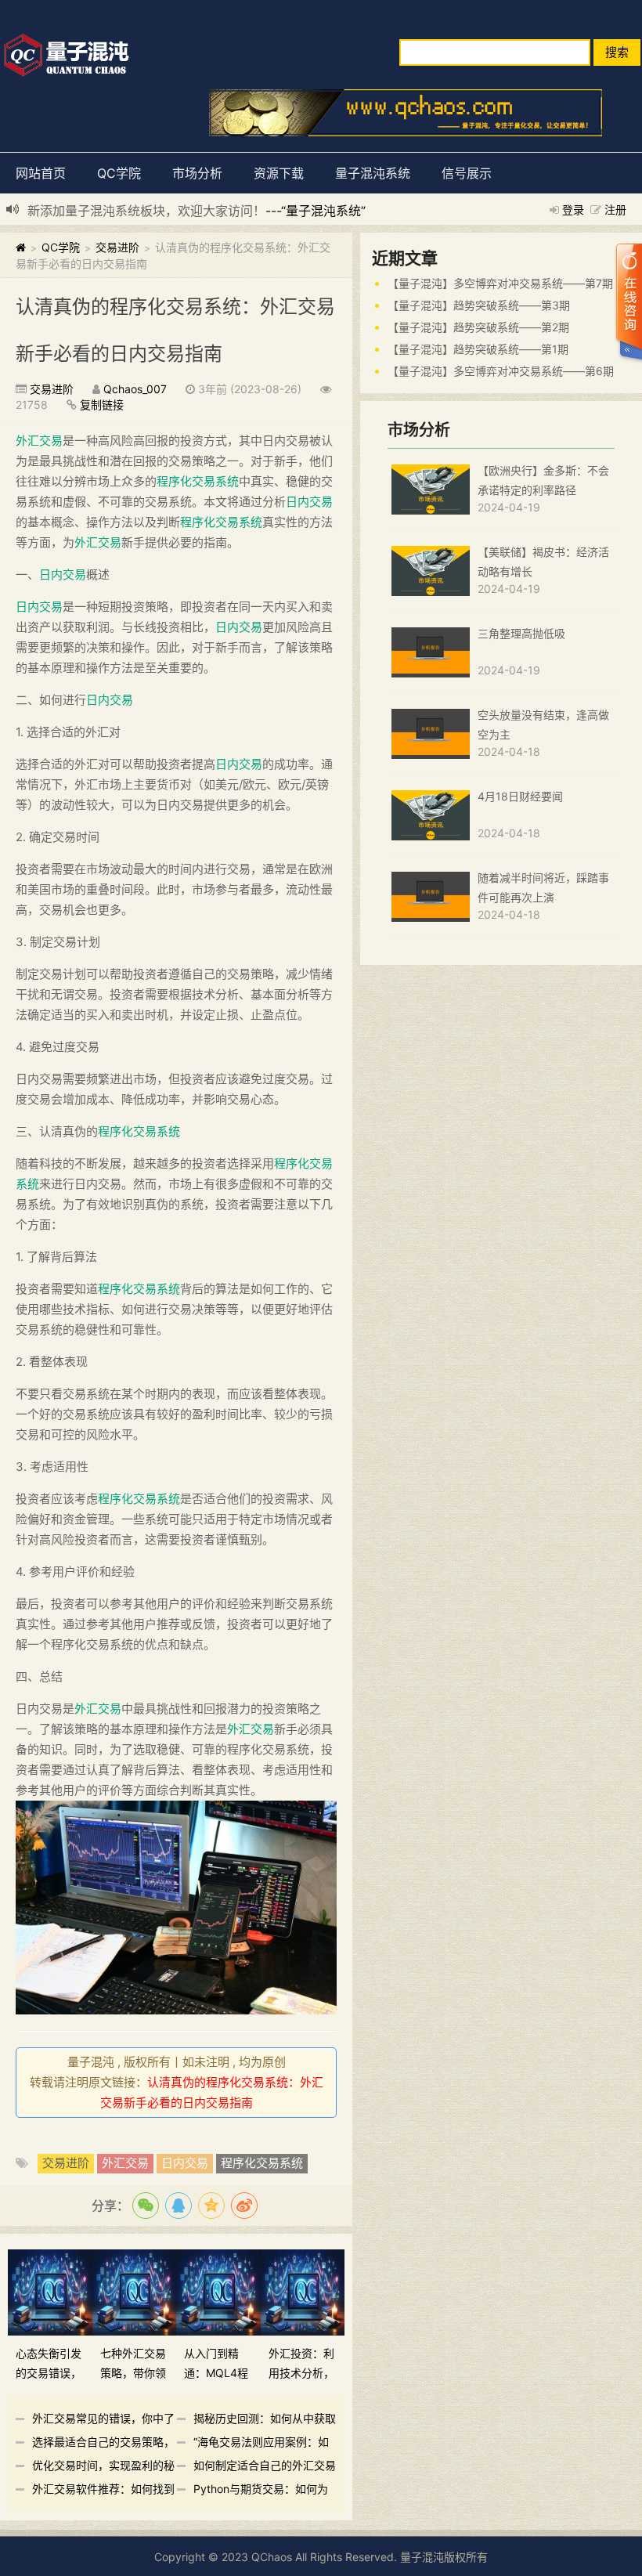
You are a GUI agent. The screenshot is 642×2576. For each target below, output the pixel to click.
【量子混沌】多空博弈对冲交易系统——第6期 (501, 371)
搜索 (617, 52)
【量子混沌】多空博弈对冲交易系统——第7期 (500, 283)
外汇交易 (39, 441)
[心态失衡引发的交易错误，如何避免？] (50, 2291)
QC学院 (119, 173)
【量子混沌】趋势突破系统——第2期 (478, 327)
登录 (573, 210)
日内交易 (309, 502)
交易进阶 (117, 247)
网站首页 (41, 173)
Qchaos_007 (135, 389)
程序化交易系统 (198, 481)
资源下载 (279, 173)
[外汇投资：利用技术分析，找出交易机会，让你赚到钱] (303, 2291)
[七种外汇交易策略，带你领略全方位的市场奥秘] (135, 2291)
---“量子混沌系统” (316, 211)
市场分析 (197, 173)
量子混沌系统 (373, 173)
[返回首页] (21, 247)
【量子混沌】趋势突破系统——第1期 (478, 349)
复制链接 (102, 405)
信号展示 (467, 173)
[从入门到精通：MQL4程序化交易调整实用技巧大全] (218, 2291)
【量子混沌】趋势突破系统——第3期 (479, 305)
